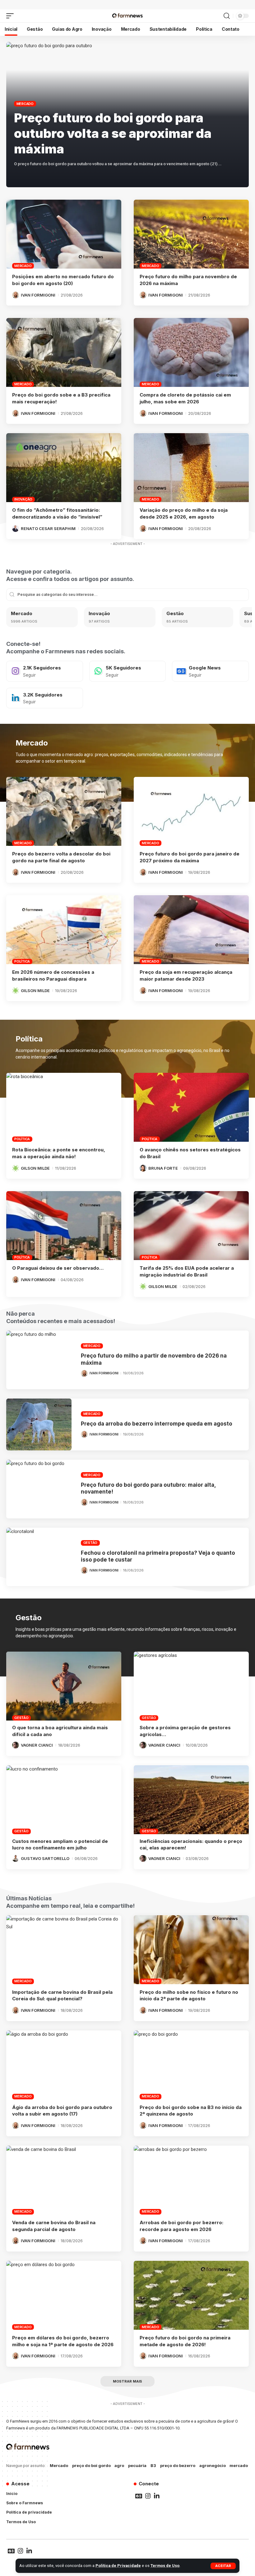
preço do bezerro (178, 2465)
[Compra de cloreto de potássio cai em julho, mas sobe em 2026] (191, 352)
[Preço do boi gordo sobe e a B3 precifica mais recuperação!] (64, 352)
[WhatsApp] (128, 671)
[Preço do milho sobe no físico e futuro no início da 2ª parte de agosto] (191, 1950)
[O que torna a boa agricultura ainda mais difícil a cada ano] (64, 1686)
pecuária (137, 2465)
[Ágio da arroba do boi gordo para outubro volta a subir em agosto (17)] (64, 2065)
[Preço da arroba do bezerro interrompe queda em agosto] (39, 1424)
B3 (153, 2465)
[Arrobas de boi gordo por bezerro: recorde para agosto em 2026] (191, 2180)
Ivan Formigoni (38, 295)
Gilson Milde (35, 991)
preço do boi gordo (91, 2465)
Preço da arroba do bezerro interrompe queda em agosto (157, 1424)
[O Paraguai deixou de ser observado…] (64, 1226)
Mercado (25, 104)
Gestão (175, 613)
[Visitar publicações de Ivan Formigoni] (16, 295)
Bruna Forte (163, 1168)
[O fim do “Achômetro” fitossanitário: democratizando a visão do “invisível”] (64, 468)
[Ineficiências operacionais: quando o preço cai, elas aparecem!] (191, 1800)
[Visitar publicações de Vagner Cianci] (16, 1745)
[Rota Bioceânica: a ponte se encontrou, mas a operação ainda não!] (64, 1107)
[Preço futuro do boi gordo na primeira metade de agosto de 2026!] (191, 2295)
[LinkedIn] (45, 698)
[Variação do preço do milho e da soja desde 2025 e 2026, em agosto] (191, 468)
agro (119, 2465)
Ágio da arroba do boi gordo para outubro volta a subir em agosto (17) (62, 2111)
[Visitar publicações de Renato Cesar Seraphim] (16, 528)
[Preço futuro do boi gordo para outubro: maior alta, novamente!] (39, 1489)
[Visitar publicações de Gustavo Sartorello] (16, 1858)
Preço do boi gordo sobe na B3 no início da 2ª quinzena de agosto (191, 2111)
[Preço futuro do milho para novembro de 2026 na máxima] (191, 234)
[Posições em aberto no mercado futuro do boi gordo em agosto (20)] (64, 234)
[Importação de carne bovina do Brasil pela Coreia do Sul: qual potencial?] (64, 1950)
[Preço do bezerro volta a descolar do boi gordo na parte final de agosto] (64, 811)
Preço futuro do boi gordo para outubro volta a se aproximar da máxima (113, 133)
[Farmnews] (127, 16)
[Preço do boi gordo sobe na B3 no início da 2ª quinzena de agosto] (191, 2065)
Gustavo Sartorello (45, 1858)
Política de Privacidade (118, 2566)
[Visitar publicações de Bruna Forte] (143, 1168)
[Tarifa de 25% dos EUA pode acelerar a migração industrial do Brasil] (191, 1226)
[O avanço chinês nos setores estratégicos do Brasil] (191, 1107)
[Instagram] (45, 671)
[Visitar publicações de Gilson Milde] (16, 991)
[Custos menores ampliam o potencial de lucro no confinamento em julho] (64, 1800)
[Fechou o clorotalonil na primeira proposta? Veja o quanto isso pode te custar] (39, 1557)
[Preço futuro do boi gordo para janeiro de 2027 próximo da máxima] (191, 811)
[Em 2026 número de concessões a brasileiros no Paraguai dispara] (64, 930)
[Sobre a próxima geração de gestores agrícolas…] (191, 1686)
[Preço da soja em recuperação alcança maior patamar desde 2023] (191, 930)
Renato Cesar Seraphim (48, 528)
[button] (223, 2566)
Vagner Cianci (37, 1745)
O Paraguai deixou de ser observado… (58, 1268)
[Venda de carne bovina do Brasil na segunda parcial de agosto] (64, 2180)
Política (22, 961)
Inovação (23, 499)
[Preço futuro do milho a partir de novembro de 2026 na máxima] (39, 1360)
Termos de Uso (165, 2566)
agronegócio (213, 2465)
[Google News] (210, 671)
